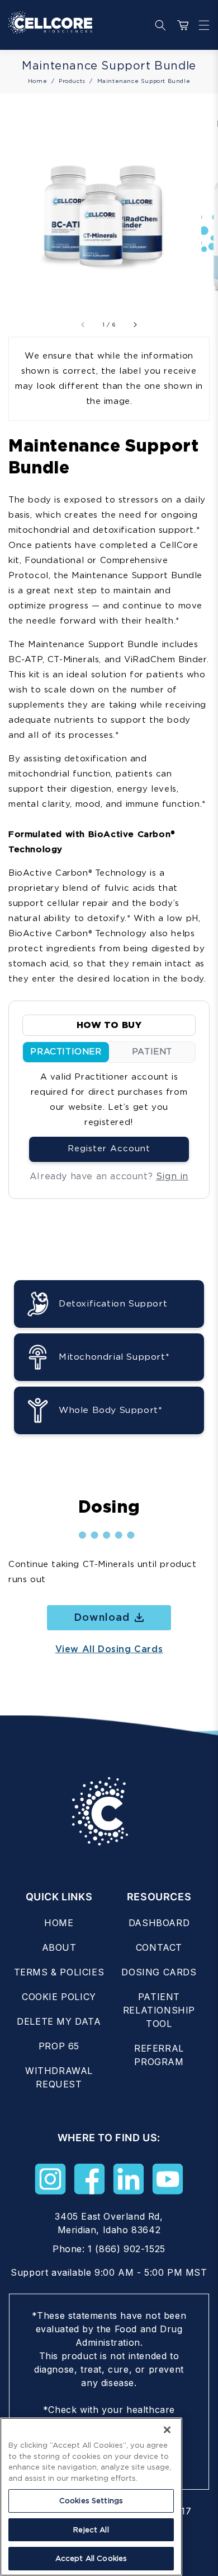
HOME (59, 1923)
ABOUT (59, 1947)
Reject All (91, 2530)
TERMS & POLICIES (59, 1972)
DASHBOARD (159, 1923)
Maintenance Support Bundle (144, 81)
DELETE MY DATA (59, 2021)
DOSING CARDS (159, 1972)
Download (102, 1617)
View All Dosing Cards (109, 1649)
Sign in (172, 1176)
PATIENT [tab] (152, 1052)
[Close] (167, 2430)
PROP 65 (59, 2046)
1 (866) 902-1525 (127, 2249)
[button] (201, 25)
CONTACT (159, 1947)
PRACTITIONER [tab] (66, 1052)
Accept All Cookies (91, 2558)
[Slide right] (135, 324)
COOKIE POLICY (59, 1997)
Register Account (109, 1148)
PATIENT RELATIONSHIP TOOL (159, 2010)
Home (37, 81)
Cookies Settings (91, 2501)
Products (72, 81)
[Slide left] (83, 324)
